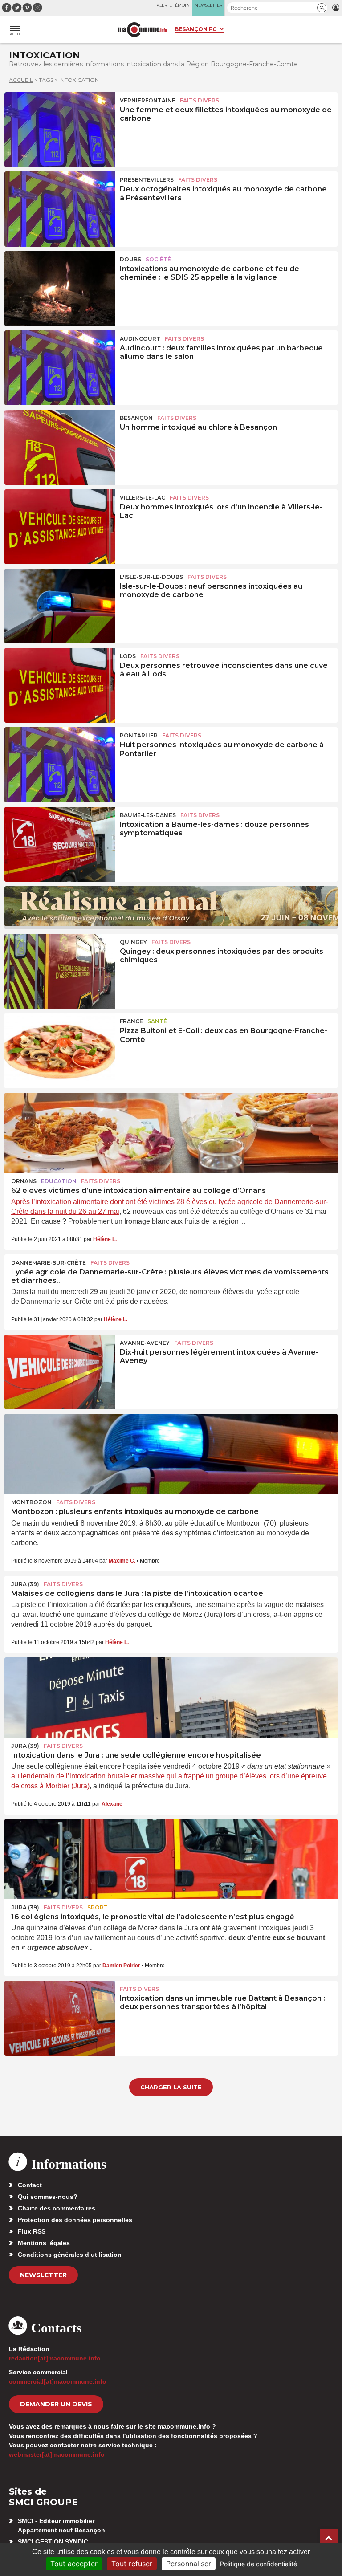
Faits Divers (199, 100)
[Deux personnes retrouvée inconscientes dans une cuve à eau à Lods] (60, 685)
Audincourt (140, 339)
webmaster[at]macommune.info (57, 2454)
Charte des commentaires (57, 2208)
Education (59, 1181)
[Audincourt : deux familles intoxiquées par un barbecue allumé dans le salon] (60, 368)
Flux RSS (32, 2231)
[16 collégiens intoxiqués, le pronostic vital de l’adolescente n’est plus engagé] (171, 1859)
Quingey (133, 942)
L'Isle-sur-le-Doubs (151, 577)
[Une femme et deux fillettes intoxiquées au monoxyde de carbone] (60, 130)
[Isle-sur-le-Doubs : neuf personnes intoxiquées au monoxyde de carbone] (60, 606)
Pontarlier (139, 735)
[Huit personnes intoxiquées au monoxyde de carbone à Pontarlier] (60, 765)
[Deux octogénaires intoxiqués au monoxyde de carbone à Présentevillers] (60, 209)
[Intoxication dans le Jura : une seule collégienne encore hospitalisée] (171, 1697)
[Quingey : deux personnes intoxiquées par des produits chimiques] (60, 971)
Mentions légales (44, 2243)
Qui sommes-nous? (48, 2197)
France (131, 1021)
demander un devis (56, 2404)
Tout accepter (74, 2564)
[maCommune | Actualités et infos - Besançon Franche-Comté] (142, 30)
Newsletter (43, 2275)
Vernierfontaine (148, 100)
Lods (128, 656)
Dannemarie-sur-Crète (49, 1263)
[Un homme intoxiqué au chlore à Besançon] (60, 447)
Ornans (24, 1181)
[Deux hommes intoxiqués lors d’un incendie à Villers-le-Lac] (60, 527)
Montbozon (31, 1502)
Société (158, 259)
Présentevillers (147, 180)
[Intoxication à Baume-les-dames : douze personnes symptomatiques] (60, 844)
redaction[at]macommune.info (55, 2358)
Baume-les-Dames (148, 815)
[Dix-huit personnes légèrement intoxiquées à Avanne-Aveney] (60, 1372)
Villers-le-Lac (142, 498)
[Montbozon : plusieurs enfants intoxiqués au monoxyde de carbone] (171, 1454)
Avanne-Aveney (145, 1343)
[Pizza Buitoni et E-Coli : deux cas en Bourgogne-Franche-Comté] (60, 1050)
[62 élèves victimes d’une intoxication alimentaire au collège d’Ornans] (171, 1133)
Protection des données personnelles (75, 2220)
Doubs (130, 259)
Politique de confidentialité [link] (259, 2564)
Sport (98, 1907)
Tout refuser (132, 2564)
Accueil (21, 80)
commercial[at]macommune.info (58, 2381)
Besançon (136, 418)
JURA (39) (25, 1584)
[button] (322, 8)
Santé (157, 1021)
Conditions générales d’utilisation (70, 2255)
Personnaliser (189, 2564)
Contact (30, 2185)
